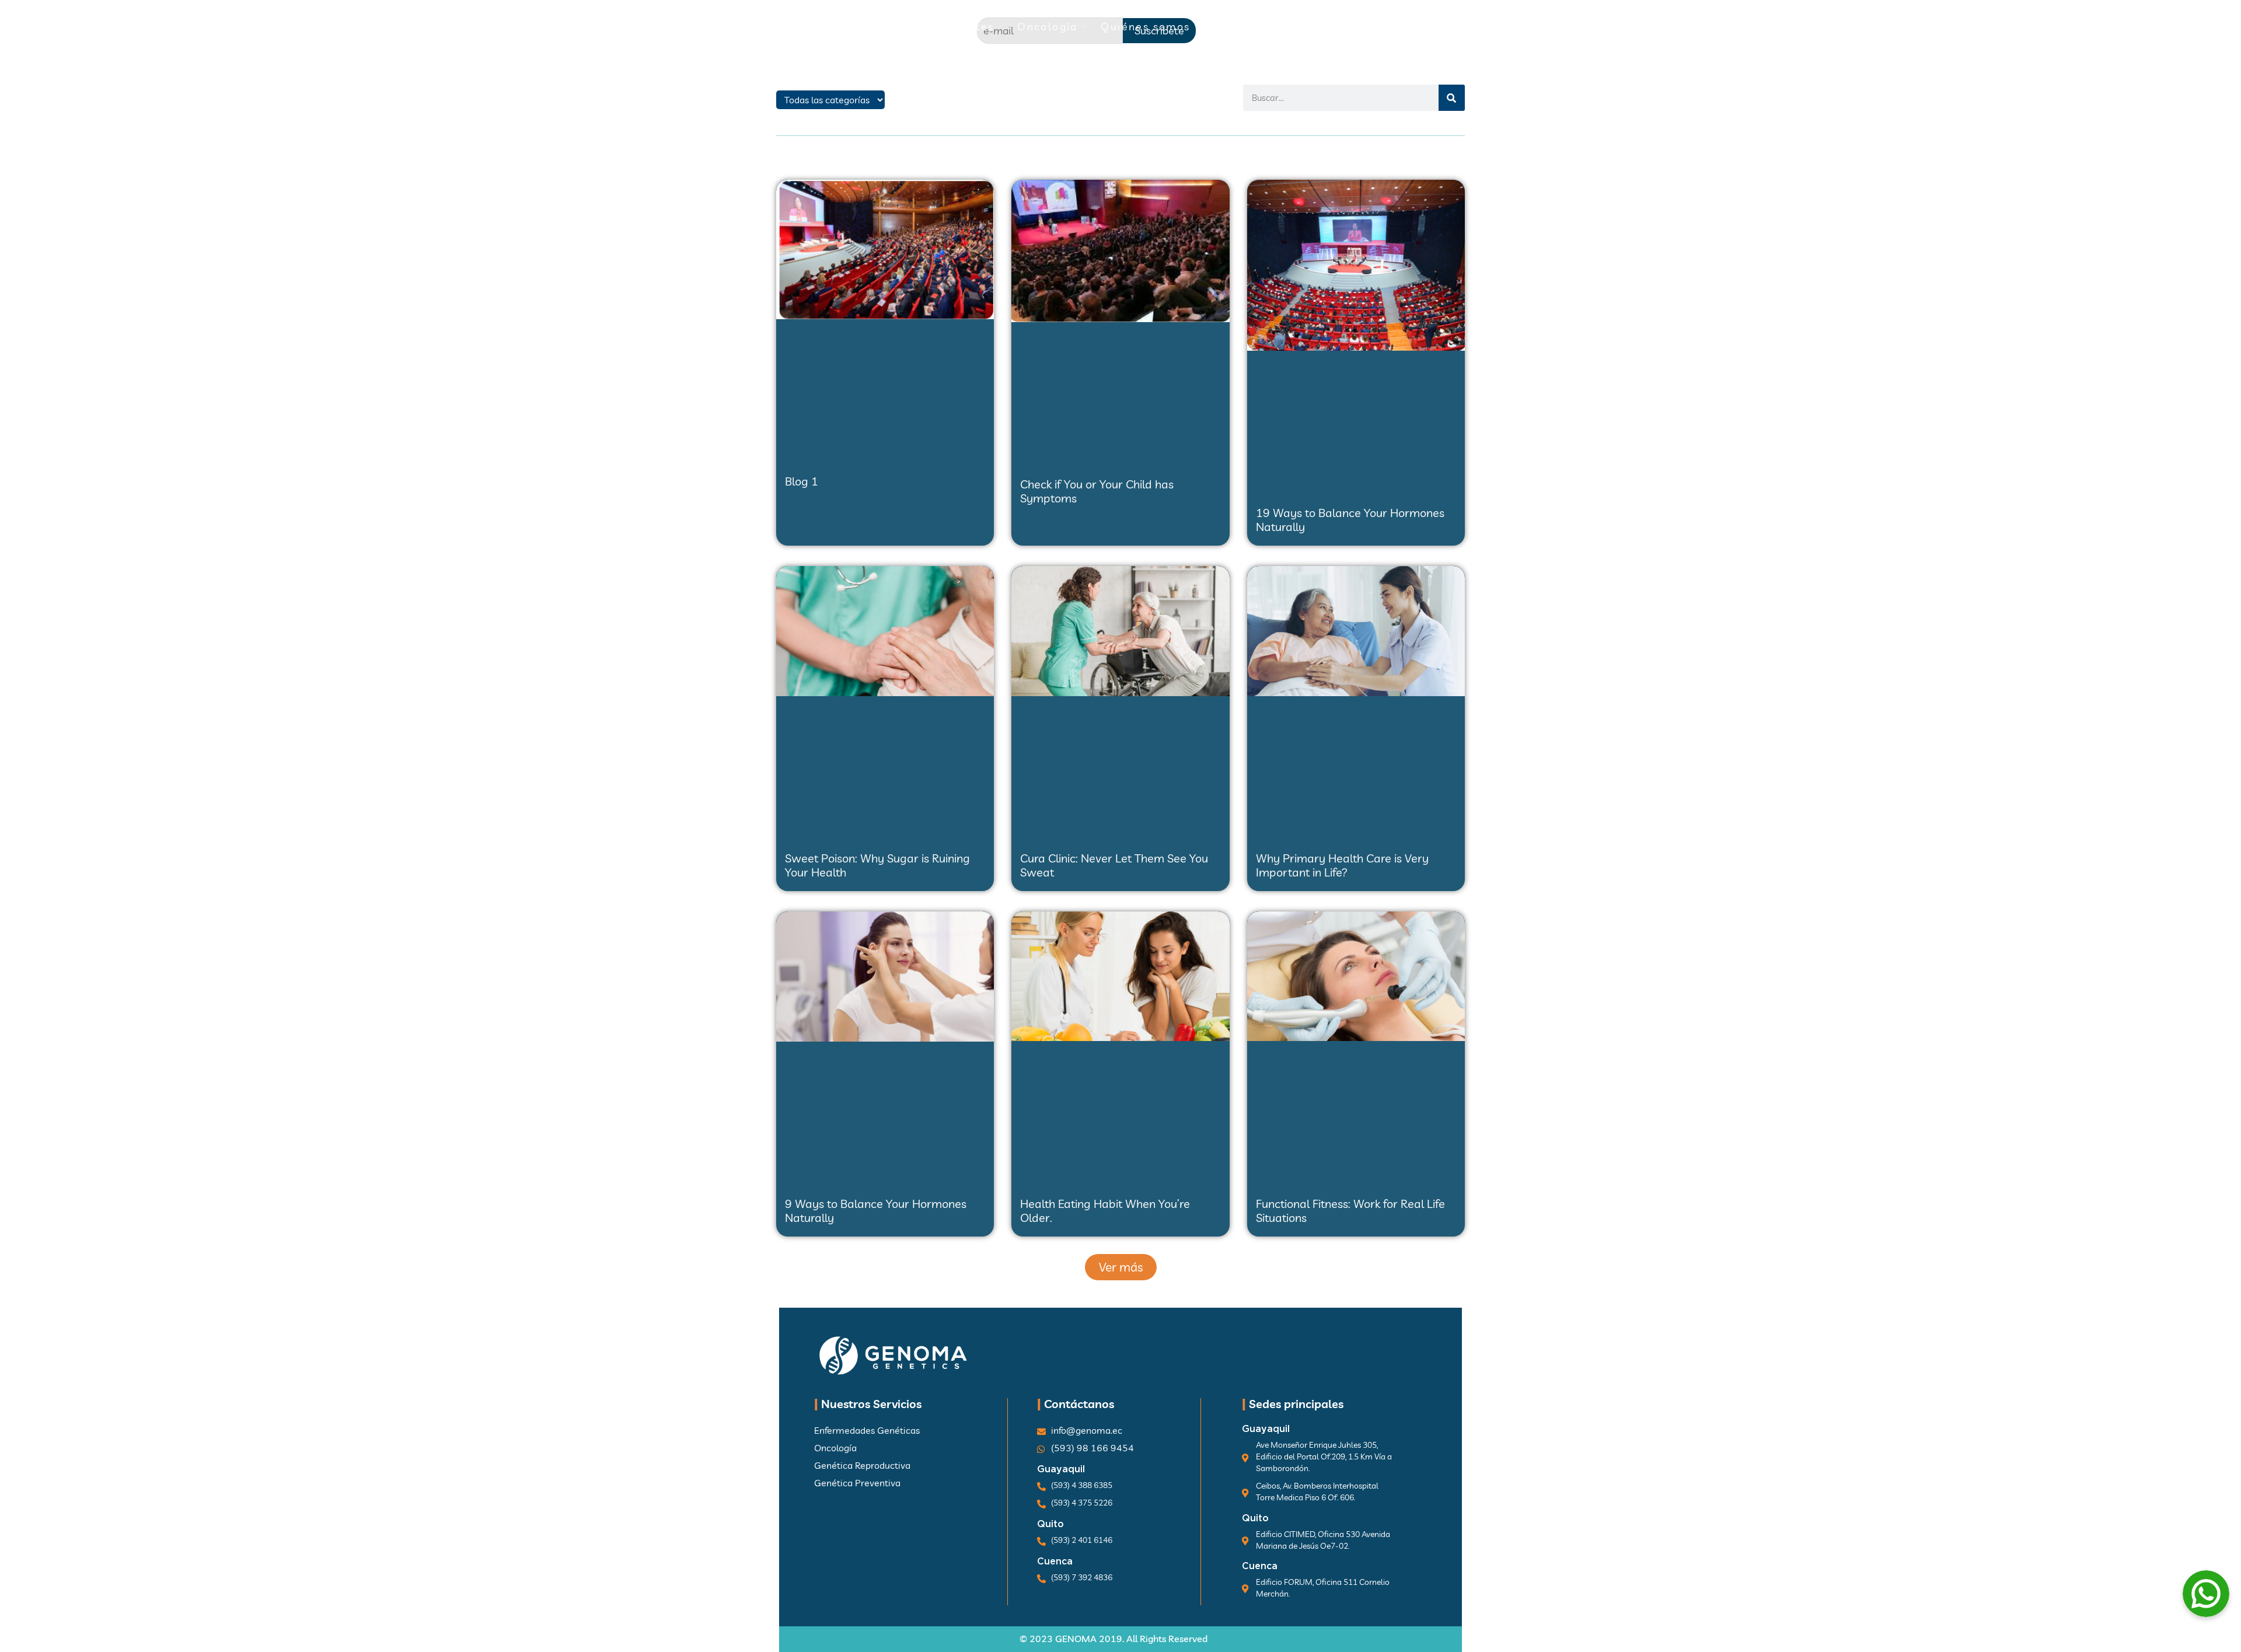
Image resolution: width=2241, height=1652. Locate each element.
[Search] (1452, 98)
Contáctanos (1331, 27)
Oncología (1048, 27)
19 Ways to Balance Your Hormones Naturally (1350, 520)
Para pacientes (950, 27)
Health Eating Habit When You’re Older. (1105, 1211)
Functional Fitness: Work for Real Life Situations (1350, 1211)
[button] (1121, 1267)
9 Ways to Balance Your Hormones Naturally (876, 1211)
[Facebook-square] (1442, 29)
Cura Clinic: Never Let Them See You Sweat (1114, 865)
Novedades (1237, 27)
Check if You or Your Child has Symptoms (1097, 491)
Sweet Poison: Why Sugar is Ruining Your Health (877, 865)
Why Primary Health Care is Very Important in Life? (1342, 865)
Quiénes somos (1145, 27)
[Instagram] (1465, 29)
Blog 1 (802, 481)
